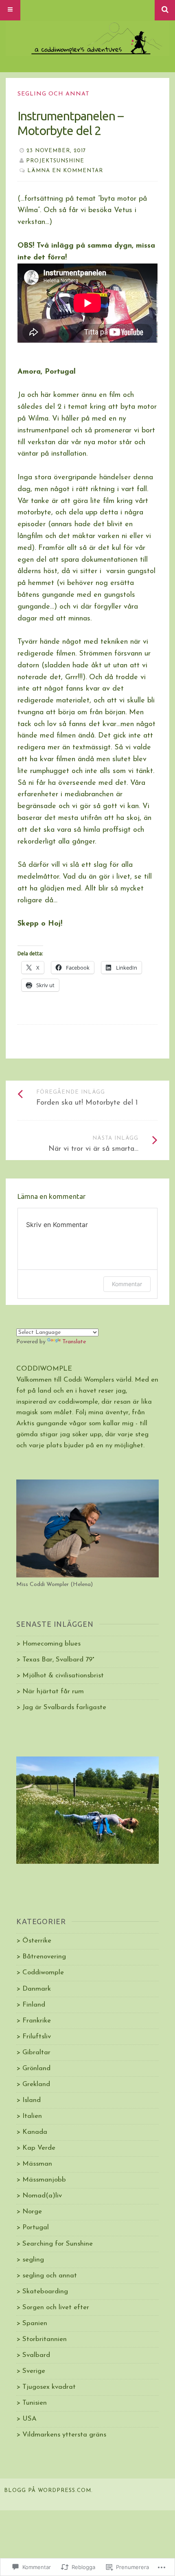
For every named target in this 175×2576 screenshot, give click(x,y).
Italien (32, 2116)
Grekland (36, 2084)
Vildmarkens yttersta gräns (64, 2435)
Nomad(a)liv (42, 2196)
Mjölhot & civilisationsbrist (63, 1676)
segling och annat (54, 94)
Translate (74, 1342)
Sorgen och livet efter (56, 2307)
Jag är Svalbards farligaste (64, 1707)
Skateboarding (45, 2291)
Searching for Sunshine (58, 2244)
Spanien (35, 2323)
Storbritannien (45, 2339)
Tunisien (35, 2403)
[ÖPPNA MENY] (10, 10)
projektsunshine (55, 161)
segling (33, 2260)
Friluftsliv (37, 2037)
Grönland (36, 2068)
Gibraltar (36, 2052)
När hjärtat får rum (53, 1691)
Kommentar (127, 1284)
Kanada (35, 2132)
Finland (34, 2005)
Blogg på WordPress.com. (48, 2491)
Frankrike (37, 2021)
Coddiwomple (43, 1972)
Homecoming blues (51, 1644)
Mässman (37, 2164)
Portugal (36, 2227)
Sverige (34, 2371)
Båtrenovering (44, 1957)
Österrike (37, 1941)
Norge (32, 2212)
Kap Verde (39, 2148)
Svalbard (36, 2355)
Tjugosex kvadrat (49, 2387)
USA (30, 2419)
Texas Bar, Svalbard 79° (58, 1660)
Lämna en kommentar (65, 171)
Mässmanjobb (44, 2180)
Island (32, 2100)
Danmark (37, 1989)
